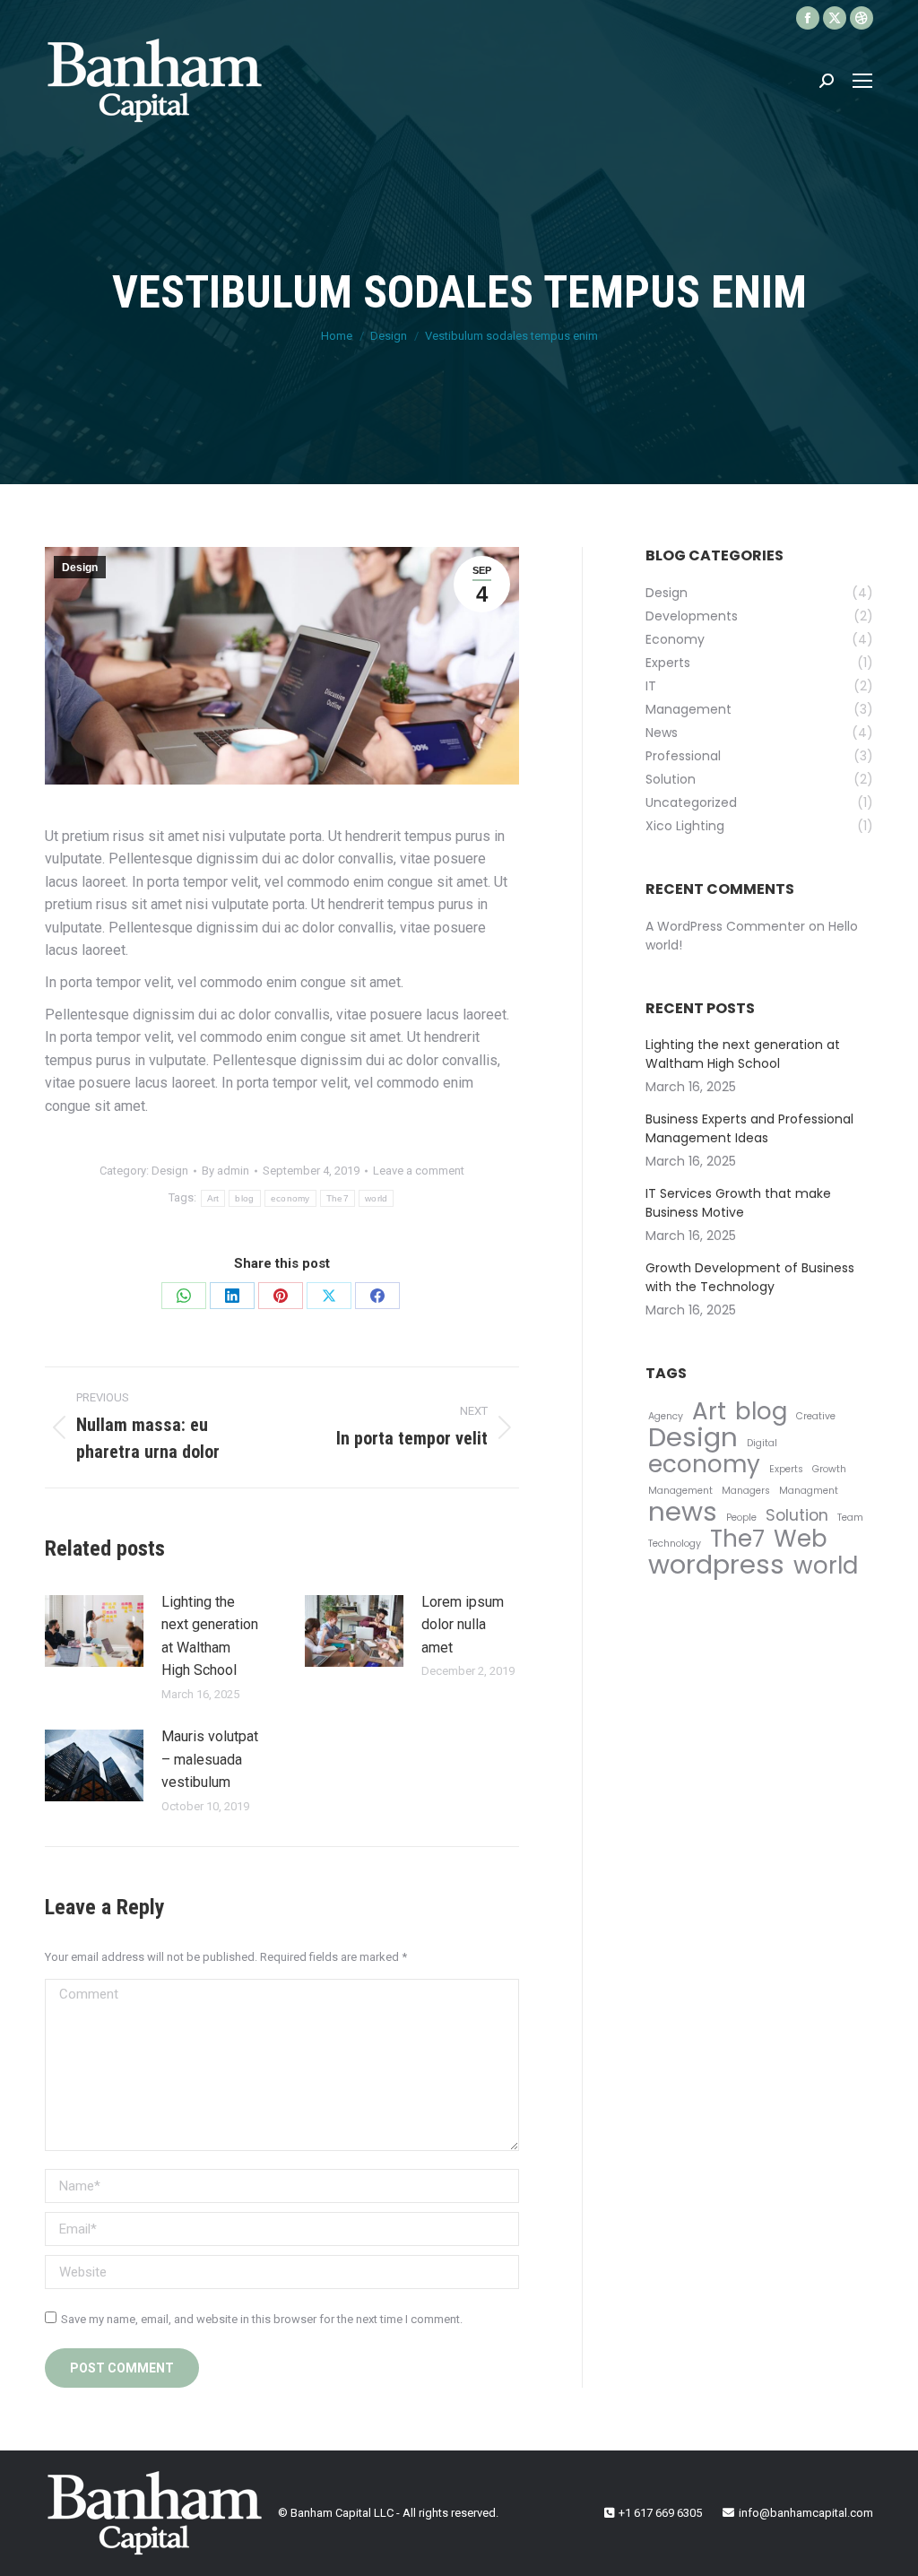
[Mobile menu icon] (862, 81)
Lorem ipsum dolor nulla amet (463, 1625)
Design (80, 568)
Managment (809, 1491)
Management (680, 1491)
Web (801, 1538)
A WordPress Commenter (725, 926)
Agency (666, 1416)
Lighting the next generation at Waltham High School (210, 1636)
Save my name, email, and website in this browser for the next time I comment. (262, 2319)
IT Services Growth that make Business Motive (738, 1203)
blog (244, 1198)
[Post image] (94, 1631)
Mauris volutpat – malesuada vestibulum (210, 1759)
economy (290, 1198)
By (225, 1171)
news (683, 1511)
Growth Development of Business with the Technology (750, 1277)
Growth (829, 1469)
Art (213, 1198)
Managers (746, 1491)
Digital (762, 1443)
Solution (797, 1515)
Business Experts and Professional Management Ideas (749, 1128)
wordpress (716, 1564)
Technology (675, 1544)
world (377, 1198)
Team (850, 1518)
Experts (786, 1469)
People (741, 1518)
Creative (816, 1416)
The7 (338, 1198)
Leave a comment (419, 1171)
